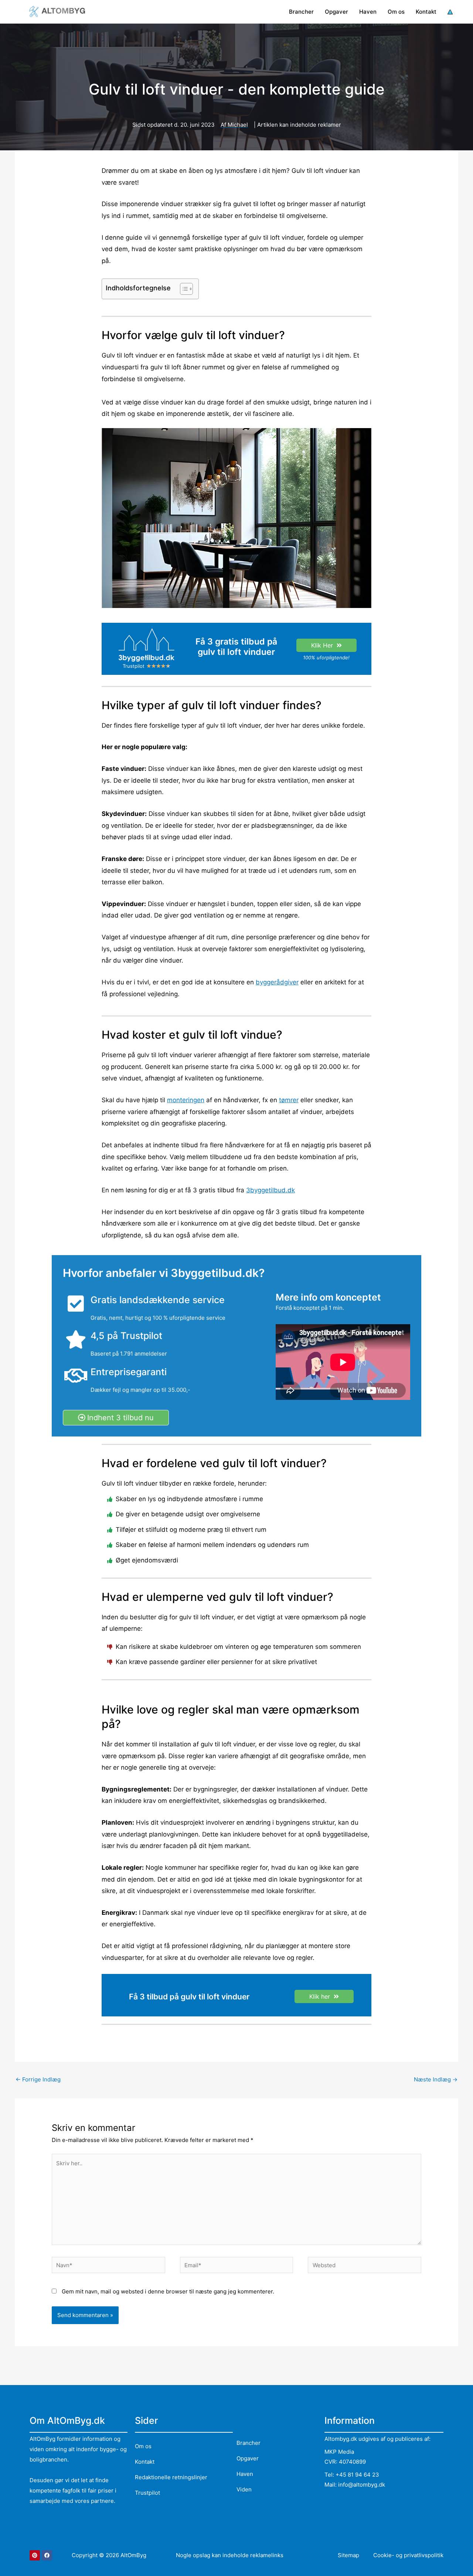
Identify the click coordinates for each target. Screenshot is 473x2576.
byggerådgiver (277, 982)
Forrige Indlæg (38, 2079)
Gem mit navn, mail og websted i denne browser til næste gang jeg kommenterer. (168, 2291)
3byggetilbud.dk (270, 1190)
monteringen (186, 1100)
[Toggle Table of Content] (183, 289)
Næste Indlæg (436, 2079)
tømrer (289, 1100)
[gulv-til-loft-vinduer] (147, 645)
